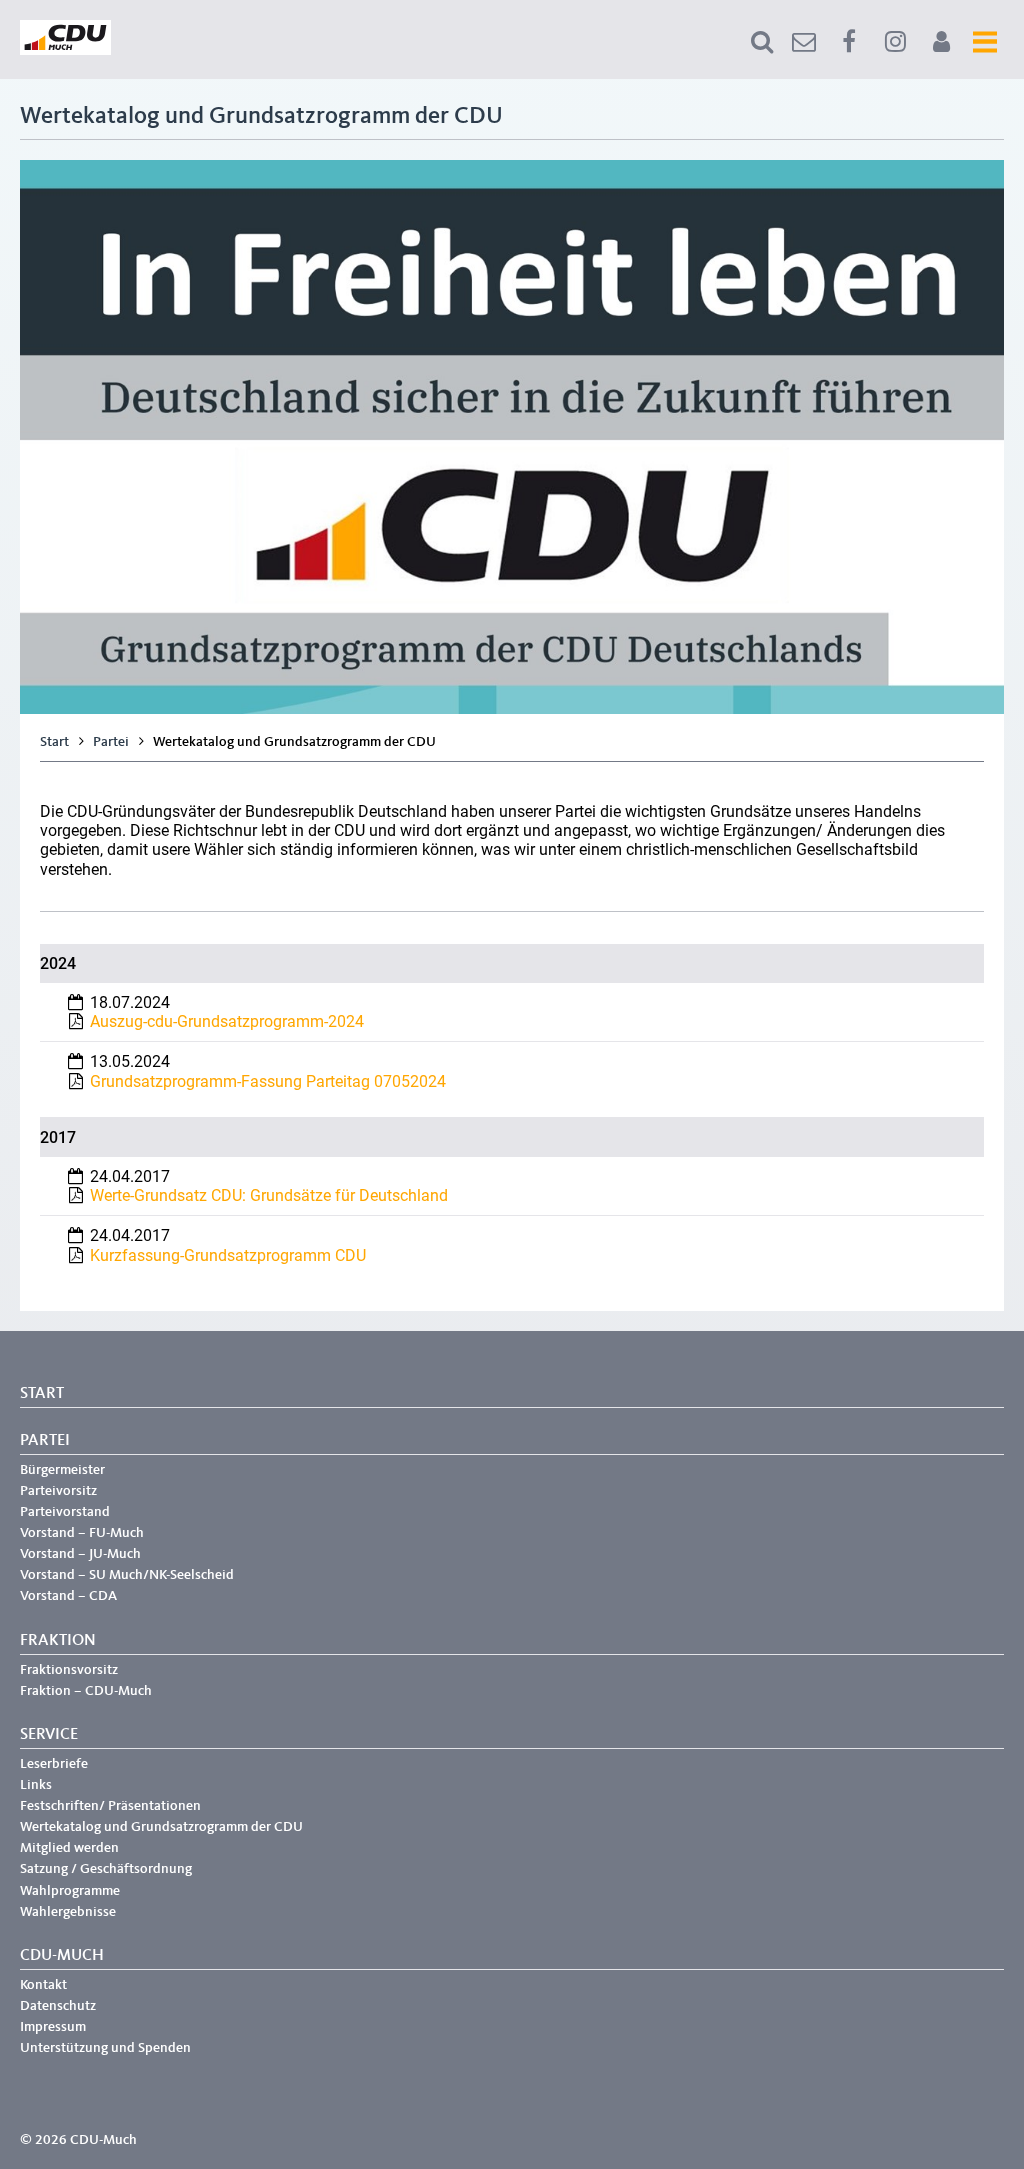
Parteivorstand (65, 1512)
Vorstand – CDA (68, 1596)
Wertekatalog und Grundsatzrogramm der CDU (161, 1827)
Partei (111, 742)
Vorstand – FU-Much (82, 1533)
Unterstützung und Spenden (105, 2048)
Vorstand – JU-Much (80, 1554)
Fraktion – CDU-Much (86, 1691)
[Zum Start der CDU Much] (65, 51)
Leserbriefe (54, 1764)
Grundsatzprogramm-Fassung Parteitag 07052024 (268, 1081)
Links (36, 1785)
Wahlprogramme (70, 1891)
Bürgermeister (62, 1470)
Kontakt (43, 1985)
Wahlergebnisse (68, 1912)
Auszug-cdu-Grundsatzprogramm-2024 (227, 1021)
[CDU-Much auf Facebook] (849, 42)
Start (54, 742)
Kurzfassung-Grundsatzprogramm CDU (228, 1255)
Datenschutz (58, 2006)
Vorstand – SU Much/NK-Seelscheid (127, 1575)
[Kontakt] (804, 42)
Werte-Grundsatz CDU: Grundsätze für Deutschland (269, 1195)
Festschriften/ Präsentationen (110, 1806)
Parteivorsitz (58, 1491)
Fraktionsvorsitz (69, 1670)
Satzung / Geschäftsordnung (106, 1869)
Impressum (53, 2027)
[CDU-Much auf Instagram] (895, 42)
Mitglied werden (69, 1848)
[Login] (941, 42)
